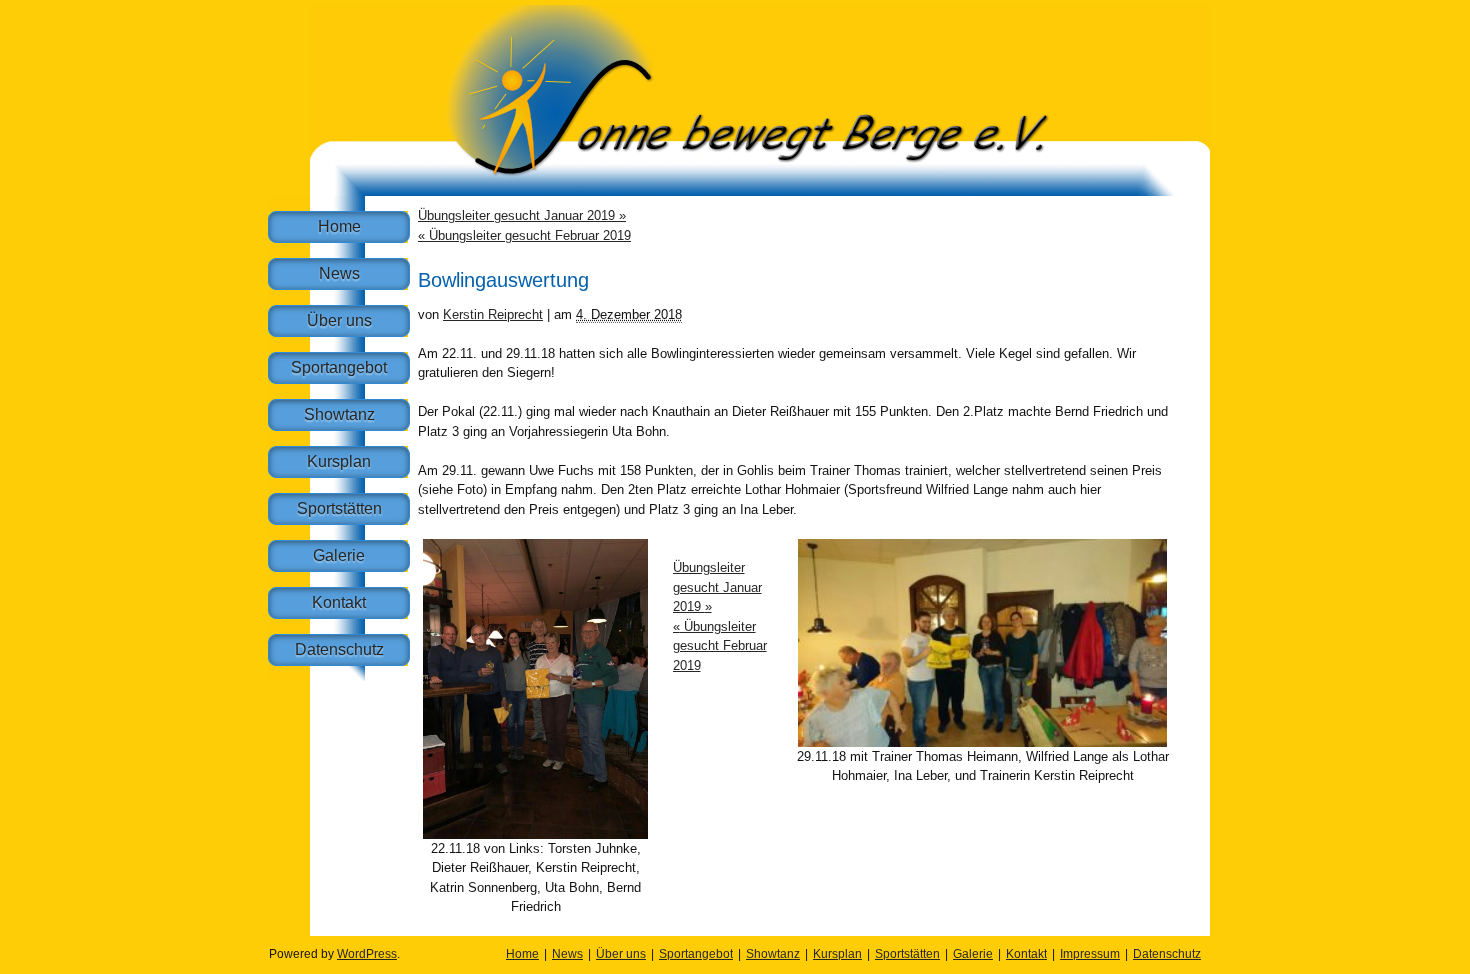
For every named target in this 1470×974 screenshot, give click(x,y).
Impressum (1090, 954)
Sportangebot (339, 367)
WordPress (367, 954)
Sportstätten (339, 508)
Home (339, 226)
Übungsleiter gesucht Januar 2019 (522, 215)
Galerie (339, 555)
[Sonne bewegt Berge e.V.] (760, 191)
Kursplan (339, 461)
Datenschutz (339, 649)
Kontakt (339, 602)
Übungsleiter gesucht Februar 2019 (524, 235)
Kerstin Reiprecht (493, 314)
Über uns (339, 320)
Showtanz (339, 414)
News (339, 273)
